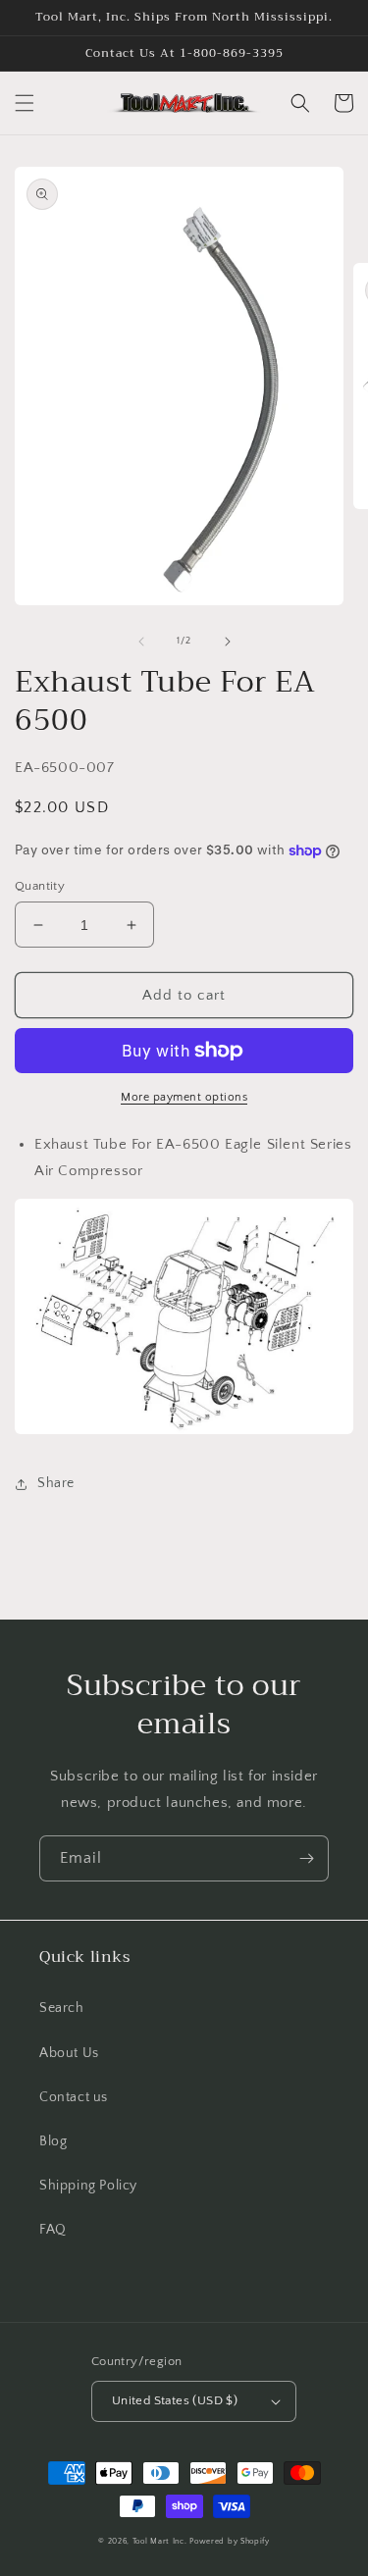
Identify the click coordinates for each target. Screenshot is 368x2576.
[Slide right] (228, 642)
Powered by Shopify (230, 2541)
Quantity (40, 886)
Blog (53, 2141)
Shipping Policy (88, 2186)
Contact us (74, 2097)
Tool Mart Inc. (160, 2541)
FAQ (53, 2230)
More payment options (184, 1097)
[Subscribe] (306, 1858)
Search (62, 2008)
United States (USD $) (175, 2400)
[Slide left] (141, 642)
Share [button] (56, 1483)
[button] (25, 103)
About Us (69, 2053)
